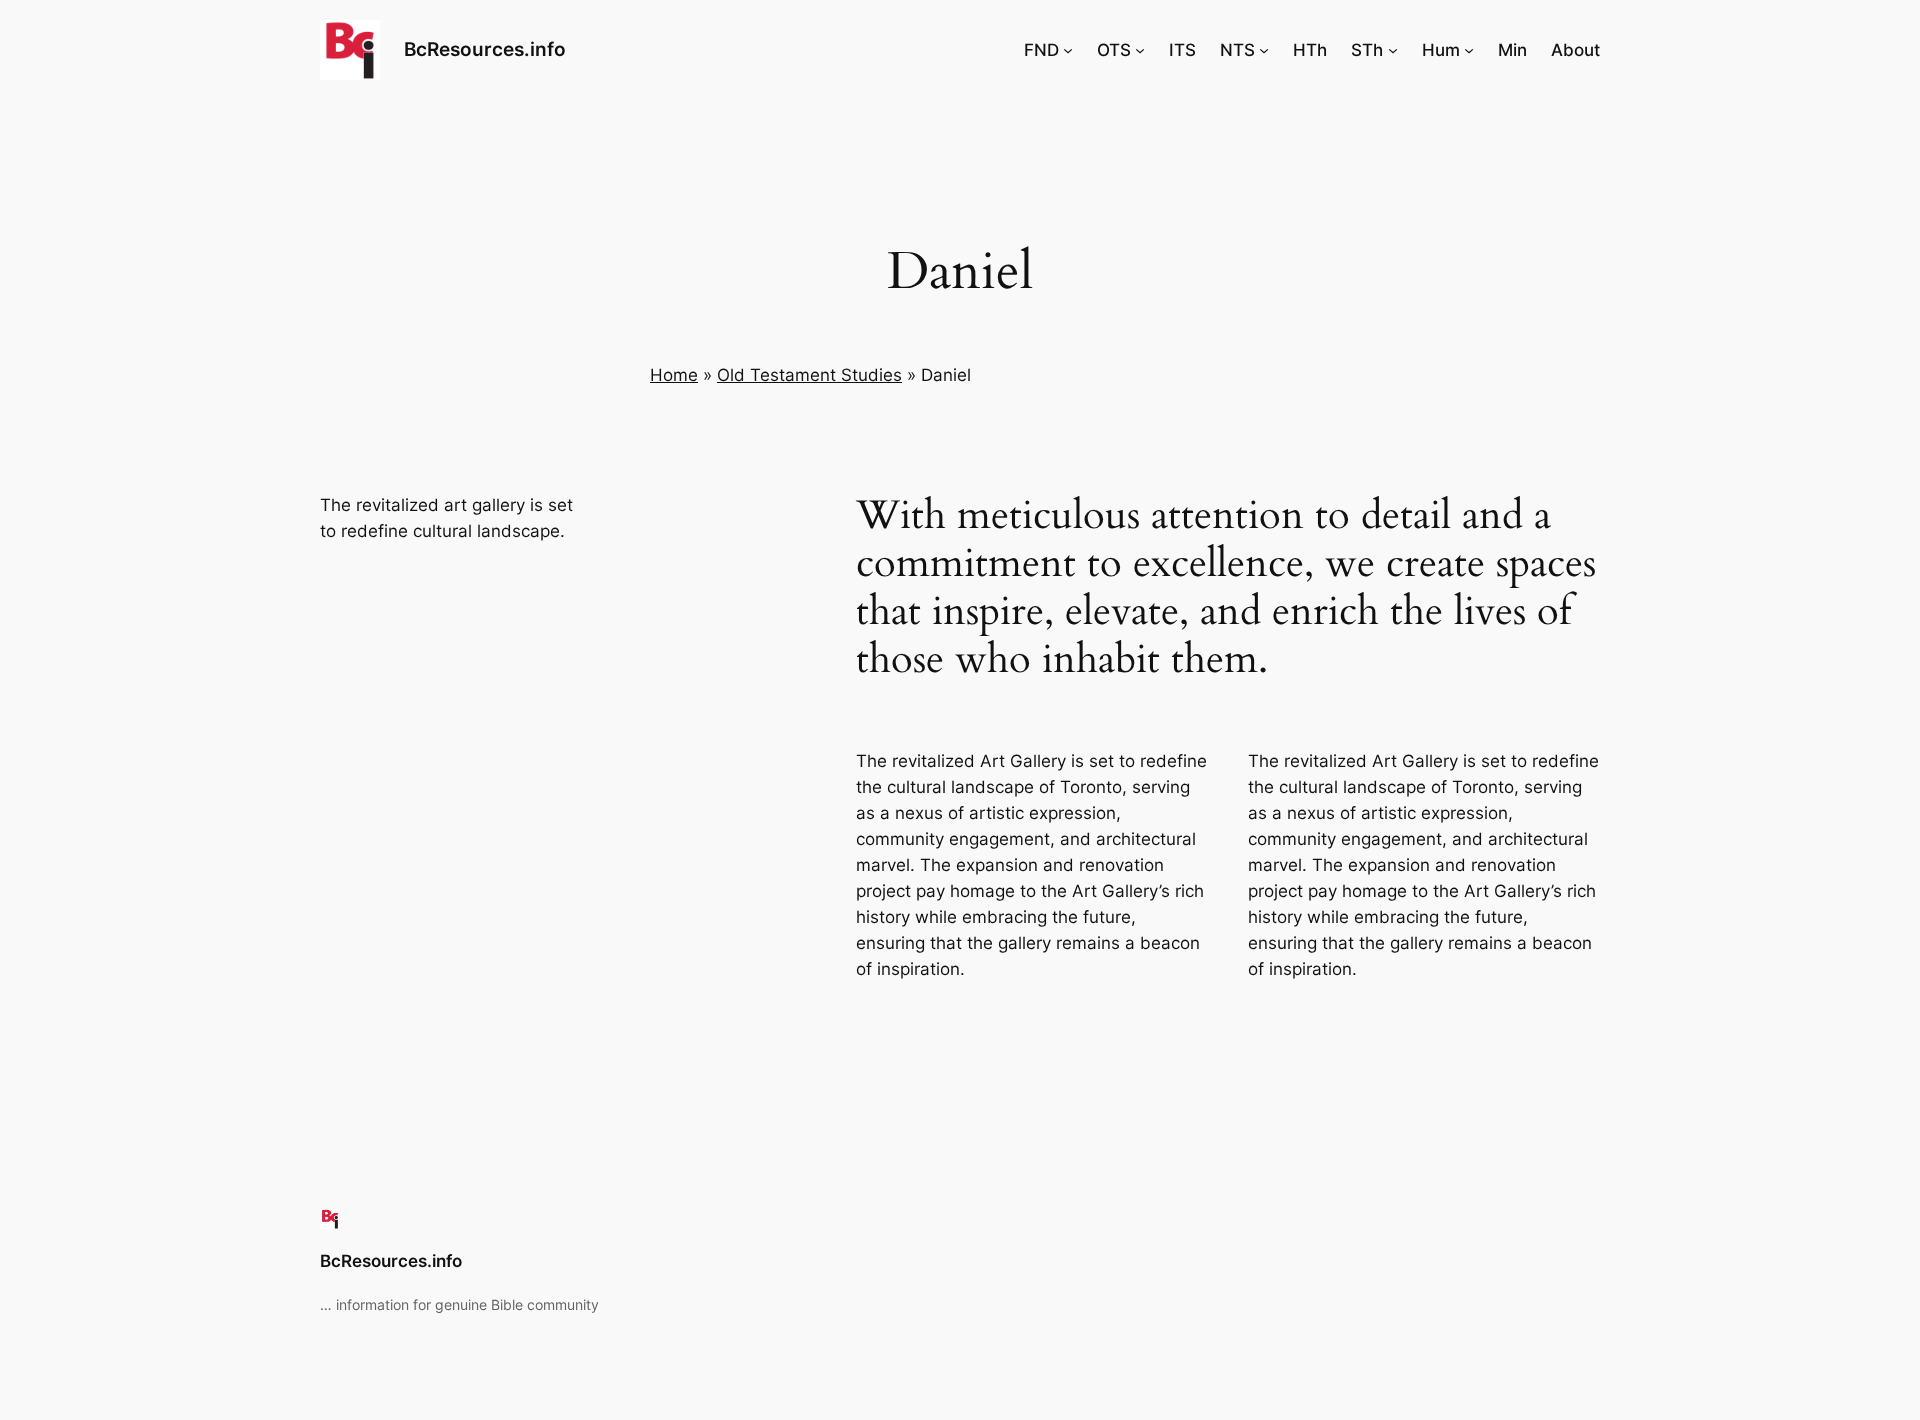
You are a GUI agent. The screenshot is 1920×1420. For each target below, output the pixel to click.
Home (674, 375)
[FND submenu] (1068, 50)
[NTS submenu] (1264, 50)
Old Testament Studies (809, 375)
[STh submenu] (1393, 50)
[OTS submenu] (1140, 50)
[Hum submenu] (1469, 50)
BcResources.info (485, 49)
